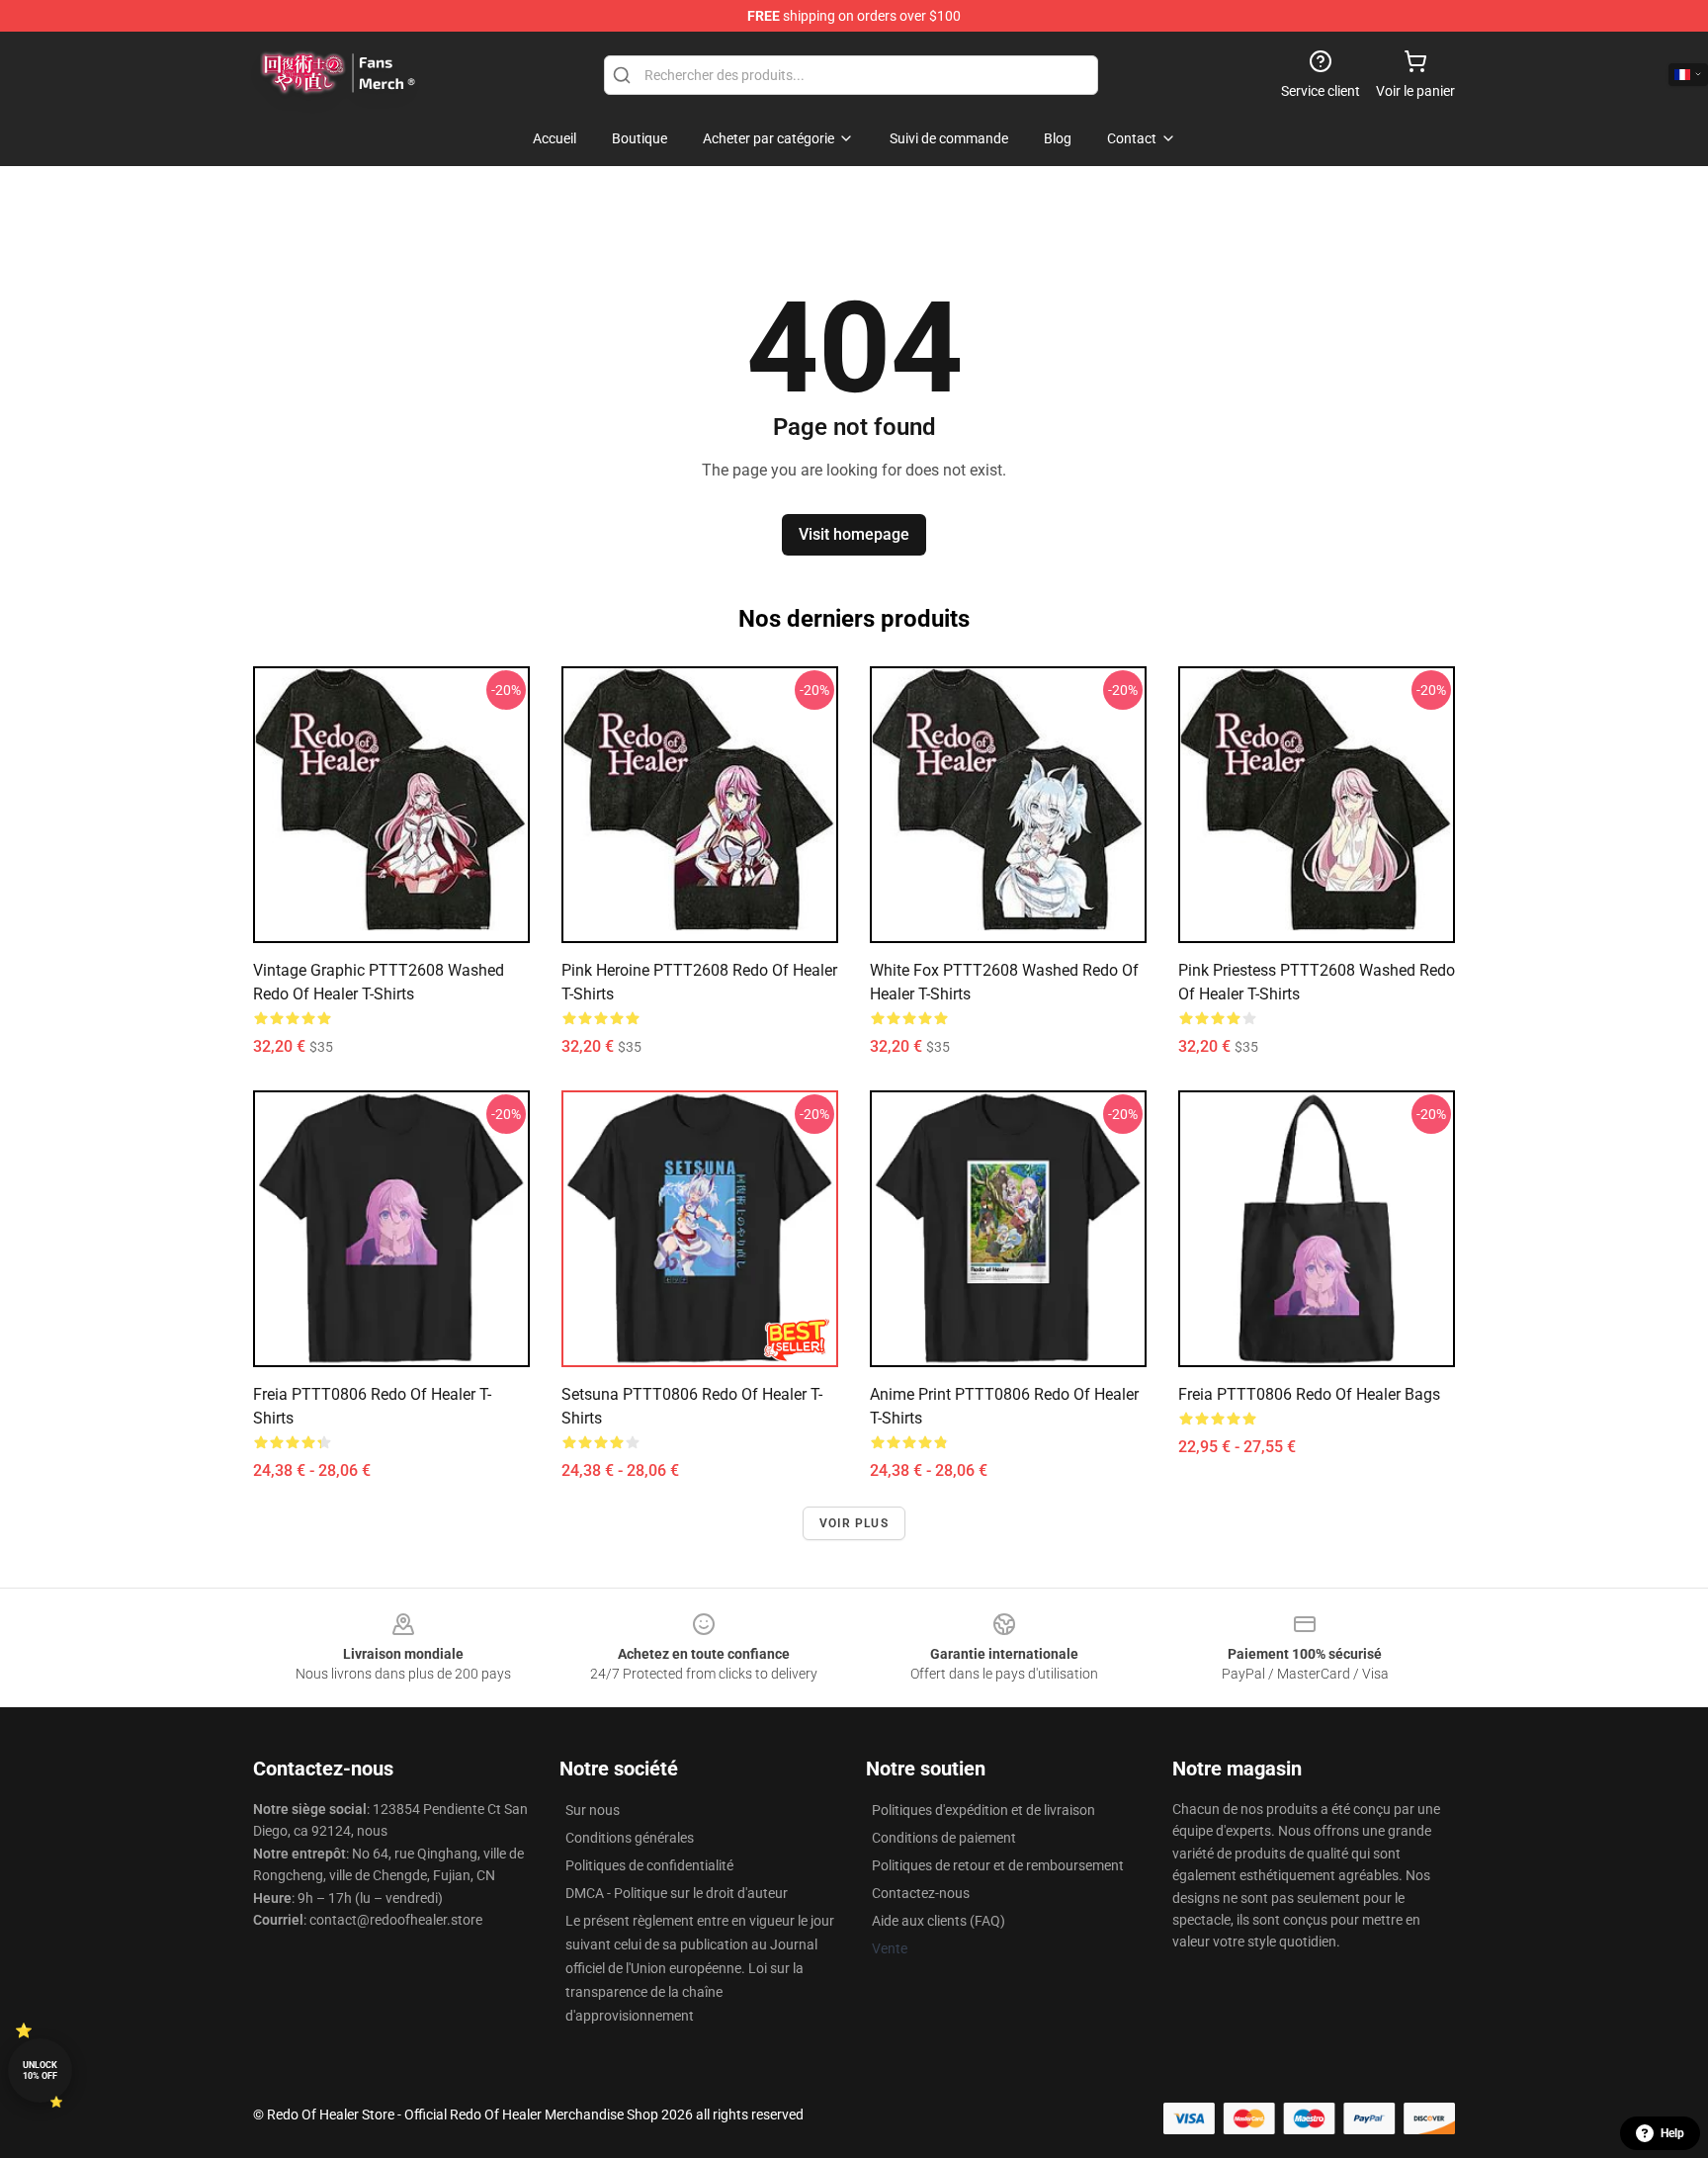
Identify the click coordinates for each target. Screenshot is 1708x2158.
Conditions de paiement (944, 1838)
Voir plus (854, 1523)
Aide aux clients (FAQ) (939, 1921)
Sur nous (593, 1810)
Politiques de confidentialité (649, 1865)
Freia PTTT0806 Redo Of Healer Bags (1309, 1394)
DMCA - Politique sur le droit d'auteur (677, 1893)
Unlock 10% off (40, 2071)
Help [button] (1672, 2133)
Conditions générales (630, 1838)
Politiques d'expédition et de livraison (983, 1810)
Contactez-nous (921, 1893)
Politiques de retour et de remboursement (998, 1865)
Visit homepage (854, 534)
